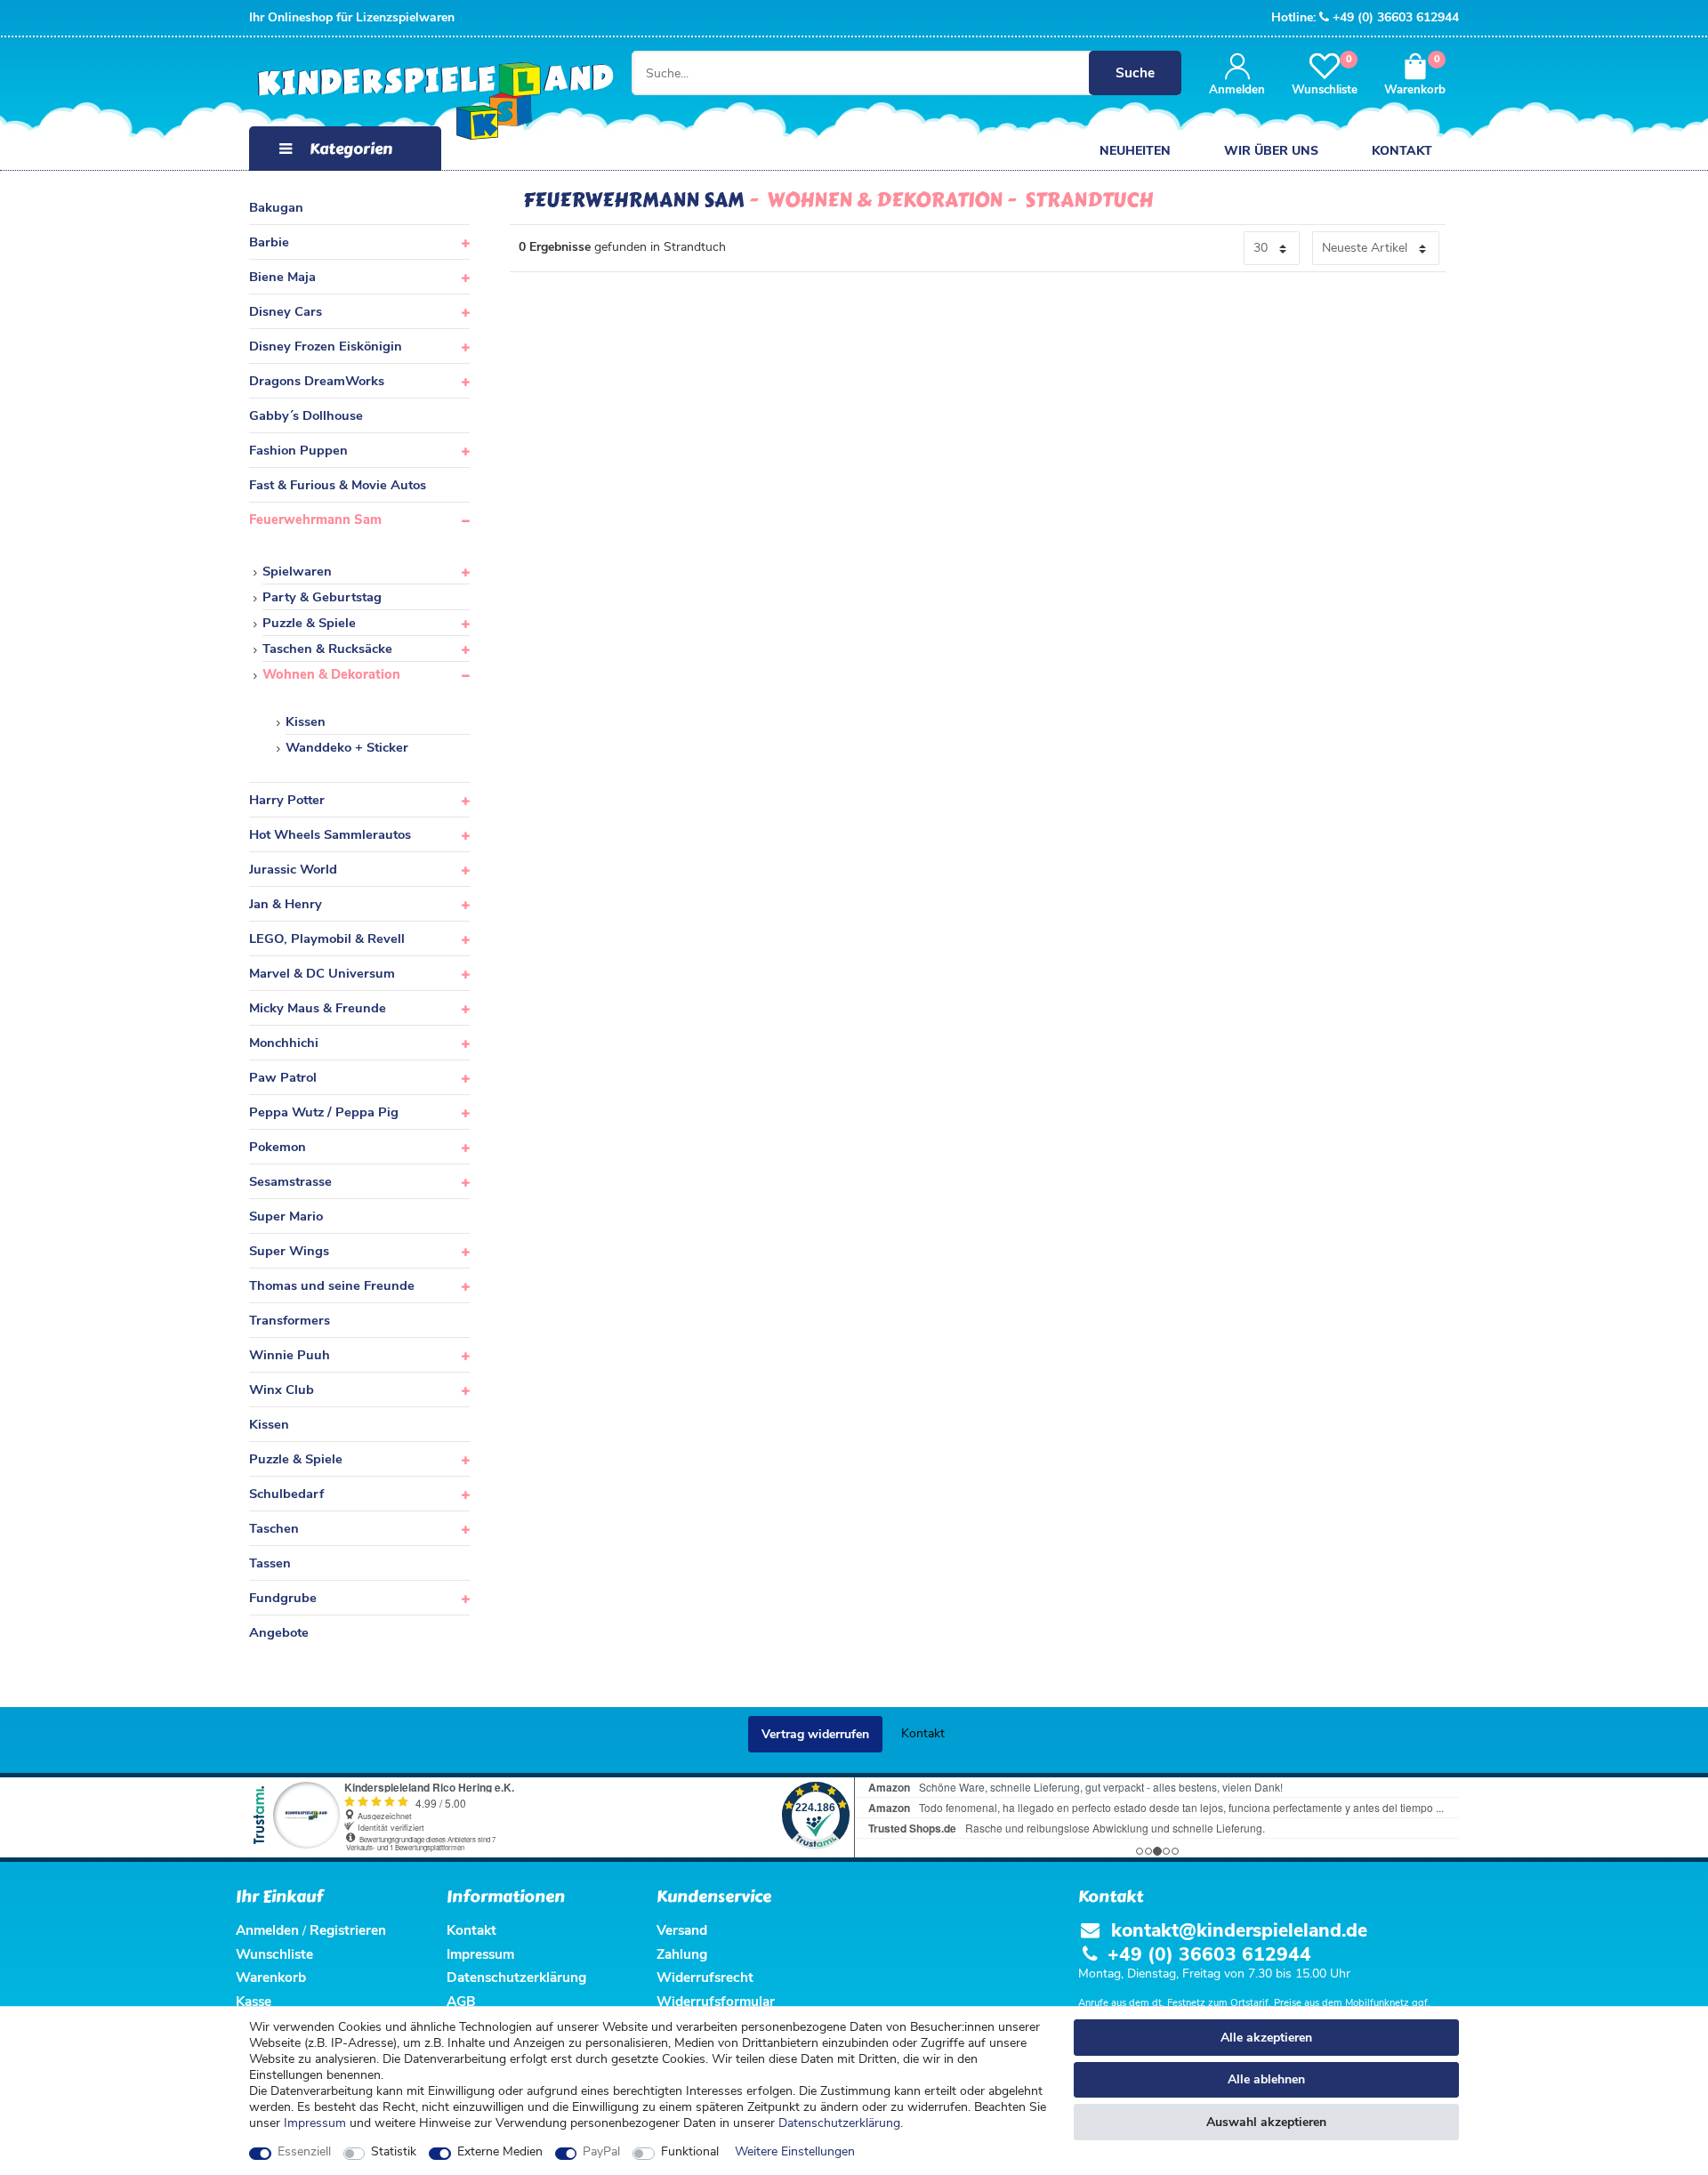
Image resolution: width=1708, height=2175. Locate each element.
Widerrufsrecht (705, 1977)
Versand (682, 1930)
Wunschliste (274, 1954)
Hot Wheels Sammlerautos (330, 834)
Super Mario (286, 1216)
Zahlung (682, 1954)
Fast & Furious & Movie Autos (338, 485)
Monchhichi (284, 1043)
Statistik (394, 2152)
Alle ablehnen (1266, 2079)
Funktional (690, 2152)
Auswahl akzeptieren (1266, 2122)
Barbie (269, 242)
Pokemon (278, 1147)
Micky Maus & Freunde (318, 1008)
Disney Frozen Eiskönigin (326, 346)
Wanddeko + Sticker (347, 747)
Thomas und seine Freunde (332, 1285)
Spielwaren (297, 571)
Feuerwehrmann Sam (315, 520)
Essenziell (304, 2152)
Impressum (315, 2123)
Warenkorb (271, 1977)
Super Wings (289, 1251)
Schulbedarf (286, 1494)
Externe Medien (500, 2152)
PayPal (601, 2152)
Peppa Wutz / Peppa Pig (324, 1112)
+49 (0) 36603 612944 (1396, 17)
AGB (461, 2001)
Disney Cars (286, 311)
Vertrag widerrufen (815, 1734)
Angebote (279, 1632)
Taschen (274, 1528)
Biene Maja (282, 277)
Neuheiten (1135, 151)
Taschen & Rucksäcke (327, 648)
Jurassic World (293, 869)
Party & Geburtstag (322, 597)
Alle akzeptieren (1266, 2038)
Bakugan (276, 207)
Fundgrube (283, 1598)
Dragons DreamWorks (317, 381)
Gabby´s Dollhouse (306, 415)
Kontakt (1402, 151)
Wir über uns (1271, 151)
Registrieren (348, 1930)
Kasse (254, 2001)
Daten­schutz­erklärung (839, 2123)
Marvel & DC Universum (322, 973)
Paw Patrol (283, 1077)
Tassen (270, 1563)
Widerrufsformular (716, 2001)
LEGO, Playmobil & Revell (327, 938)
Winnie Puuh (290, 1355)
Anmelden (267, 1930)
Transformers (290, 1320)
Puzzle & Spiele (309, 623)
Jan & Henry (286, 904)
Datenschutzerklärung (516, 1977)
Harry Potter (287, 800)
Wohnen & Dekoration (331, 674)
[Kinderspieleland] (418, 103)
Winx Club (282, 1390)
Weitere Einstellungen (795, 2152)
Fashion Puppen (298, 450)
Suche (1135, 72)
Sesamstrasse (290, 1181)
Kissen (306, 721)
